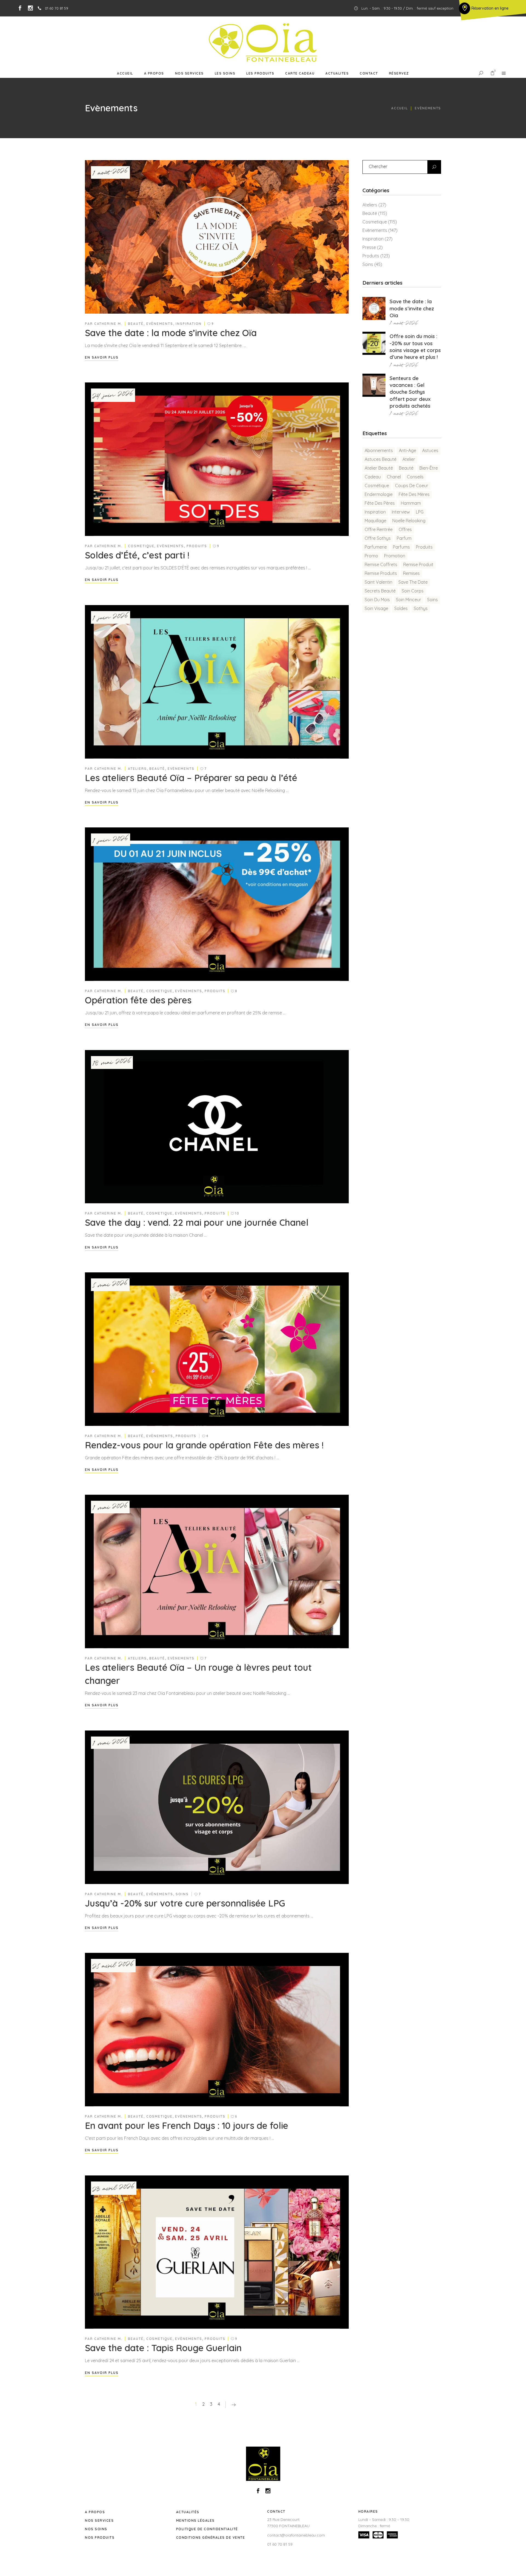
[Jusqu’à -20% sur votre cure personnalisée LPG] (217, 1807)
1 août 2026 (110, 172)
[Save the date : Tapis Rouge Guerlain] (217, 2252)
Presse (369, 247)
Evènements (160, 324)
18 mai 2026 (112, 1063)
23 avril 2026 (114, 2188)
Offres (405, 529)
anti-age (408, 450)
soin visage (376, 608)
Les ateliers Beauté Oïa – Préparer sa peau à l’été (191, 778)
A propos (95, 2512)
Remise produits (381, 573)
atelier (409, 459)
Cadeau (373, 477)
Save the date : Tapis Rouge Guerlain (163, 2348)
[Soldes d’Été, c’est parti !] (217, 459)
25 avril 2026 (113, 1966)
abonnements (379, 450)
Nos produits (100, 2537)
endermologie (379, 494)
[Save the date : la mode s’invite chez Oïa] (217, 237)
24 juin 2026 (113, 395)
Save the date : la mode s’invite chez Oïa (171, 333)
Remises (411, 573)
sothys (421, 608)
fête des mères (414, 494)
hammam (411, 503)
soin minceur (408, 600)
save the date (413, 582)
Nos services (99, 2520)
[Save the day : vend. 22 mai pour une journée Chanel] (217, 1127)
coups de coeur (412, 486)
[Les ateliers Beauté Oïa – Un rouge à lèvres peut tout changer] (217, 1571)
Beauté (136, 324)
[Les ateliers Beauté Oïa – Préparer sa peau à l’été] (217, 682)
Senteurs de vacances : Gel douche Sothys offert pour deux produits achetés (410, 392)
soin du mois (377, 600)
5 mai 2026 (110, 1285)
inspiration (375, 512)
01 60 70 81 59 (280, 2544)
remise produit (418, 564)
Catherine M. (108, 324)
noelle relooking (409, 521)
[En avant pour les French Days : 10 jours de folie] (217, 2030)
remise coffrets (381, 564)
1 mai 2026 (110, 1507)
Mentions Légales (195, 2520)
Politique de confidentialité (207, 2529)
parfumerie (376, 547)
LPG (420, 512)
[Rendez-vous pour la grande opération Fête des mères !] (217, 1349)
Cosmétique (377, 486)
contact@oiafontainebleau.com (296, 2535)
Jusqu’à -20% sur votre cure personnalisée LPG (185, 1903)
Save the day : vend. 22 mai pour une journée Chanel (197, 1222)
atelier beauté (379, 468)
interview (401, 512)
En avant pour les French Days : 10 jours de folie (187, 2125)
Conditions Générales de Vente (211, 2537)
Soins (182, 1894)
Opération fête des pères (138, 1000)
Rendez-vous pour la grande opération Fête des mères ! (204, 1445)
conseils (415, 477)
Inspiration (189, 324)
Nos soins (96, 2529)
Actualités (188, 2512)
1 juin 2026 (110, 617)
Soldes (401, 608)
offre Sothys (378, 538)
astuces (430, 450)
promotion (395, 556)
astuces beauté (381, 459)
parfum (404, 538)
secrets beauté (380, 591)
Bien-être (429, 468)
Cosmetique (141, 546)
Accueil (399, 108)
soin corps (413, 591)
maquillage (375, 521)
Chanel (394, 477)
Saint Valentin (378, 582)
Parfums (401, 547)
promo (371, 556)
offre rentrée (379, 529)
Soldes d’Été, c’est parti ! (137, 555)
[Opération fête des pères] (217, 904)
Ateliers (137, 769)
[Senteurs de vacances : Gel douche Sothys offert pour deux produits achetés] (374, 385)
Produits (197, 546)
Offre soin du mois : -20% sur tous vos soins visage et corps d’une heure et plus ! (415, 347)
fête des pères (380, 503)
